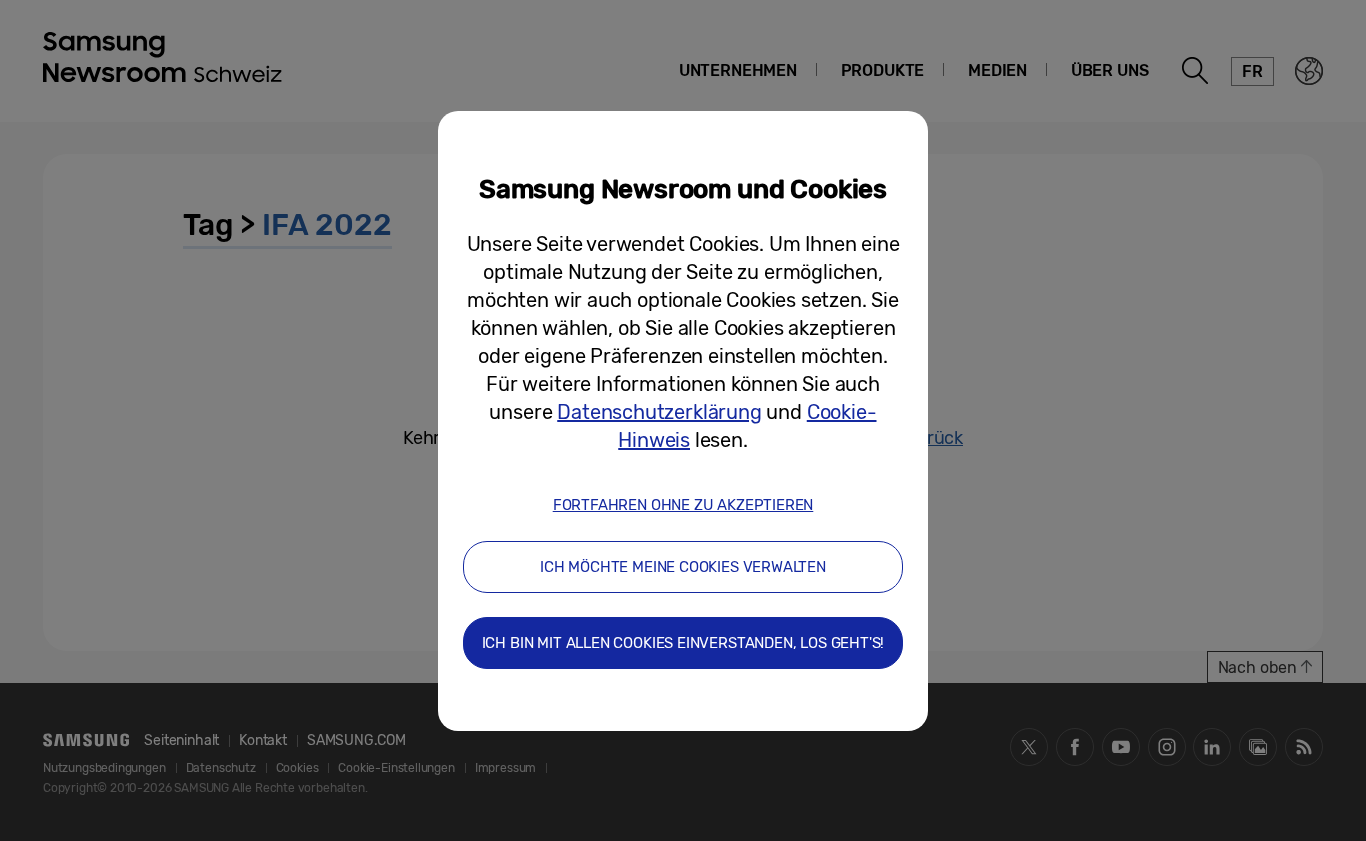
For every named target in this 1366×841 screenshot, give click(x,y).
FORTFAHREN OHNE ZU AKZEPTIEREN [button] (683, 505)
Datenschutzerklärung (659, 412)
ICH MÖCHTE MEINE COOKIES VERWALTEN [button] (683, 567)
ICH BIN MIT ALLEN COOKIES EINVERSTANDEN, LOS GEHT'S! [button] (683, 643)
